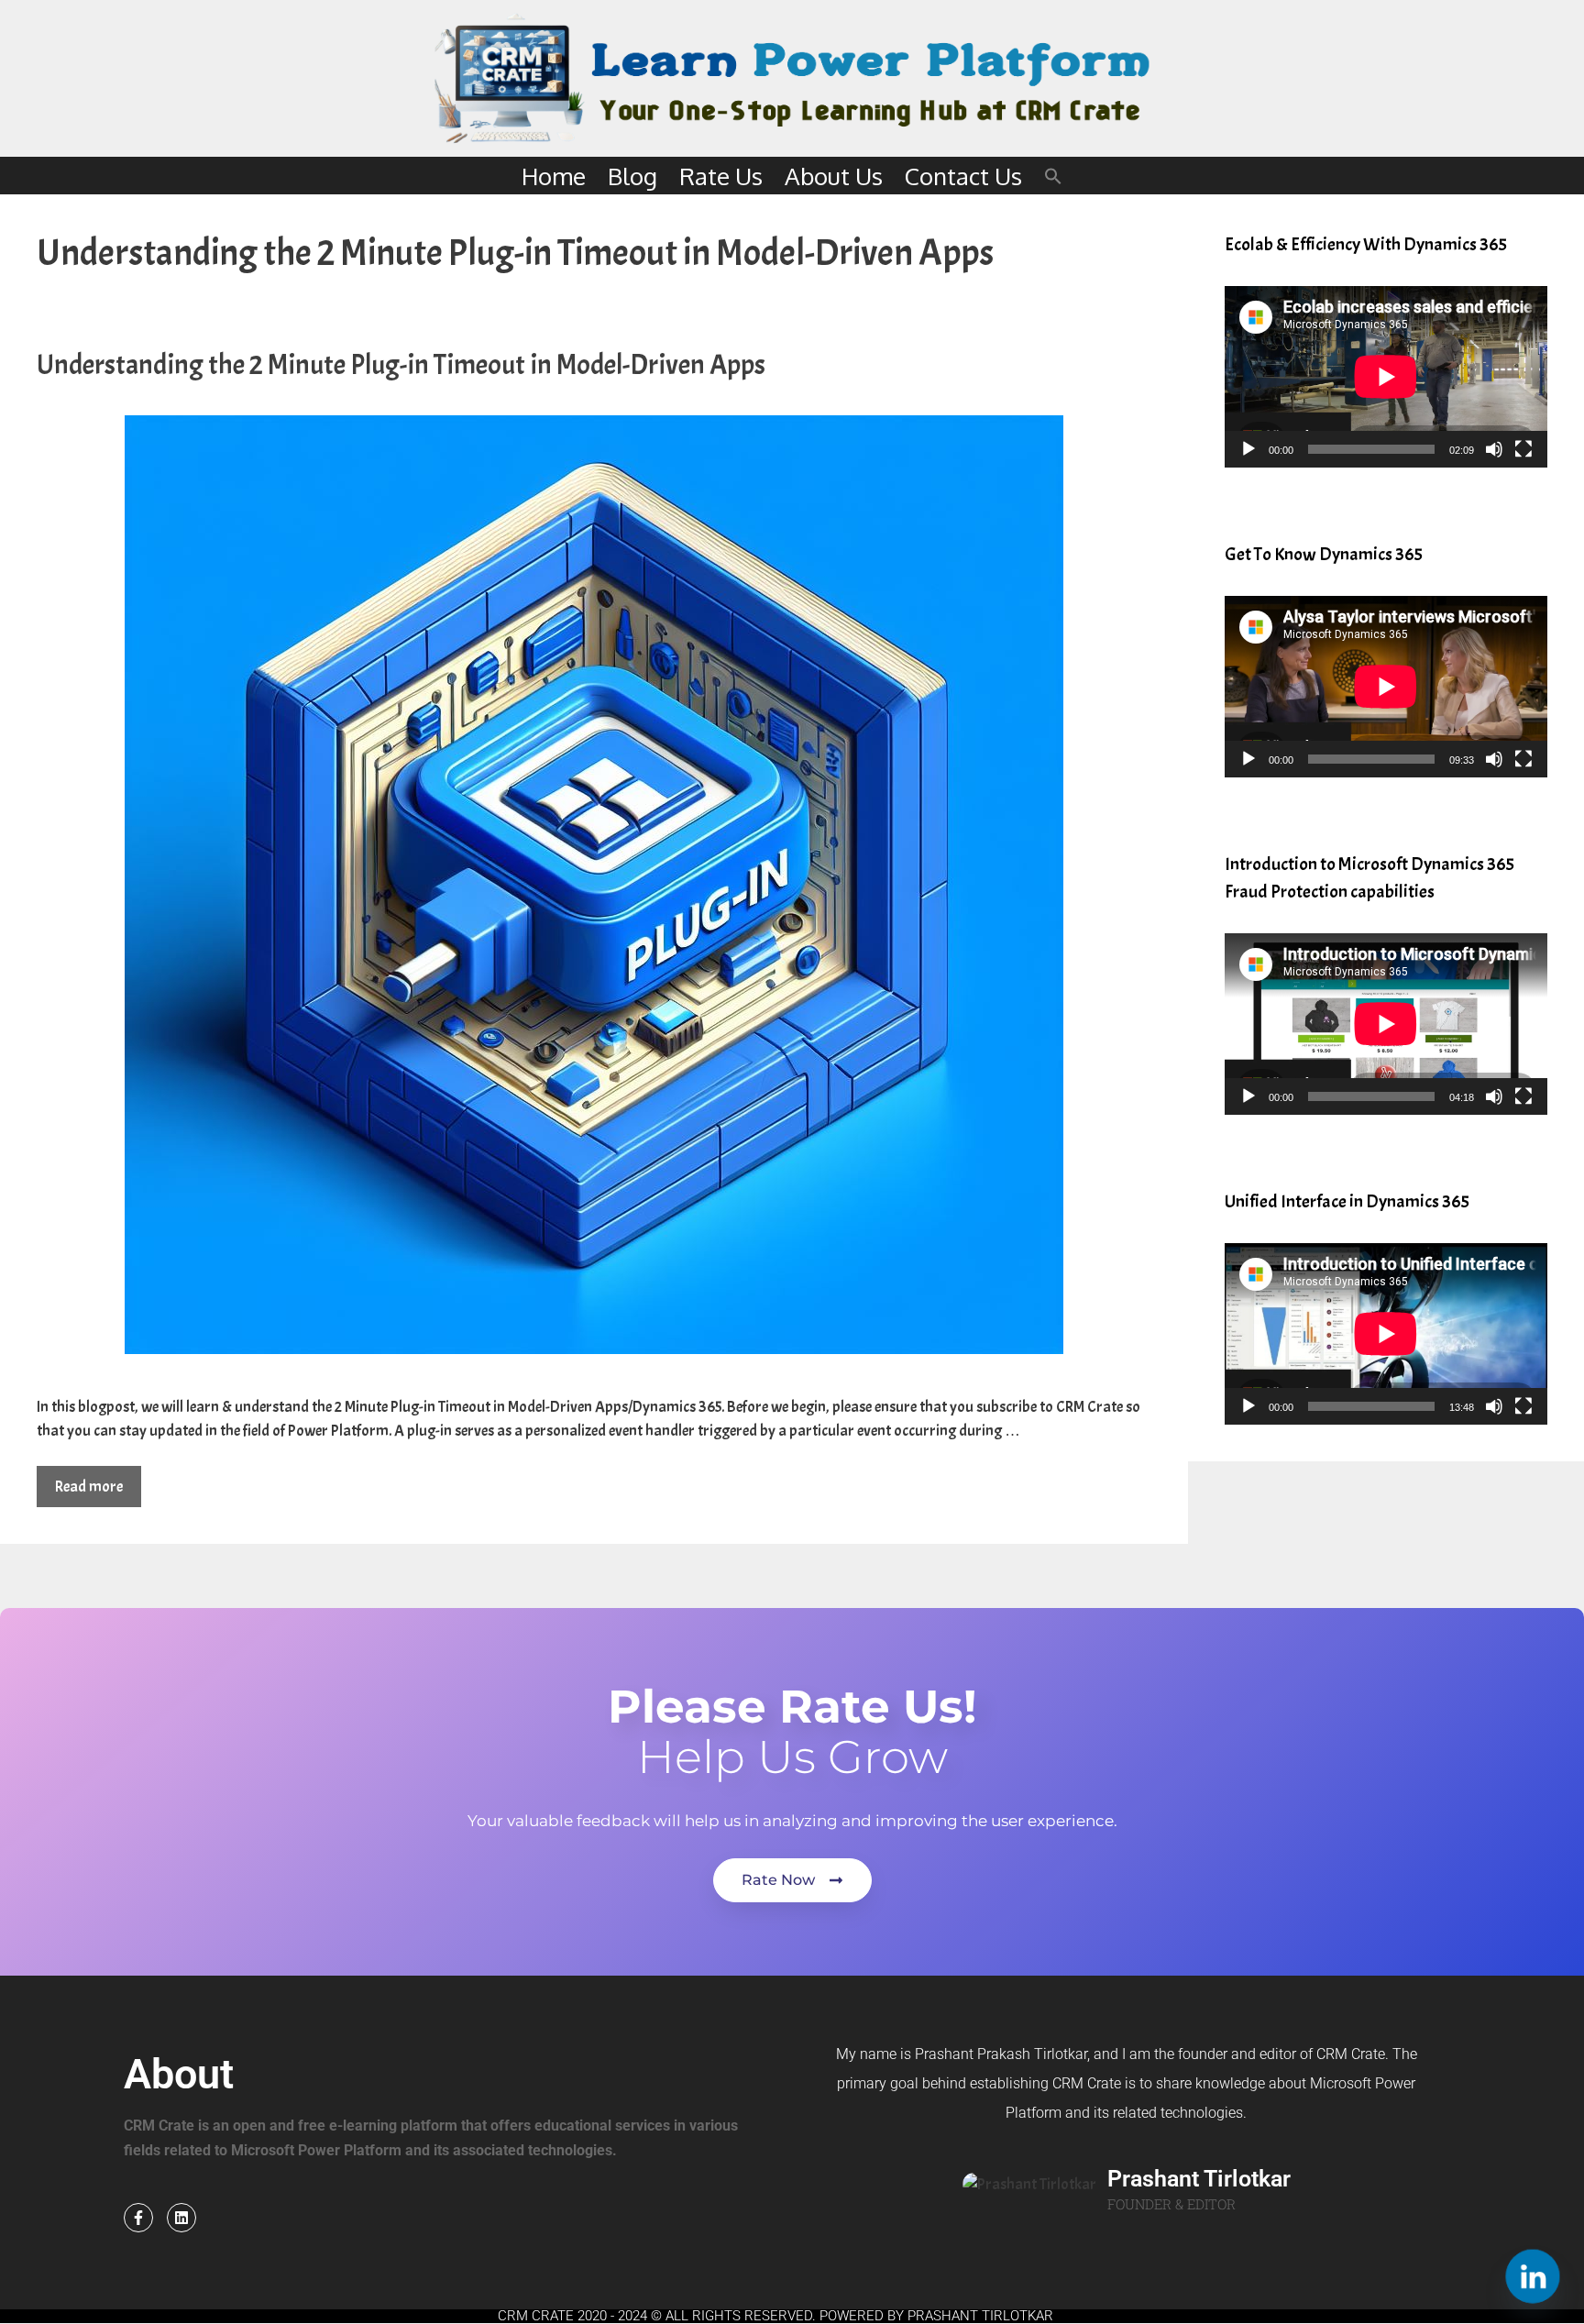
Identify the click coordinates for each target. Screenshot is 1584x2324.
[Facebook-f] (138, 2218)
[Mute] (1494, 449)
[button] (1053, 176)
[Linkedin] (181, 2218)
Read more (89, 1487)
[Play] (1248, 449)
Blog (632, 176)
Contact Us (963, 176)
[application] (1386, 377)
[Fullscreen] (1523, 449)
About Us (834, 176)
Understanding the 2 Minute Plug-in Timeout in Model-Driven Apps (401, 365)
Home (554, 176)
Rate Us (721, 176)
